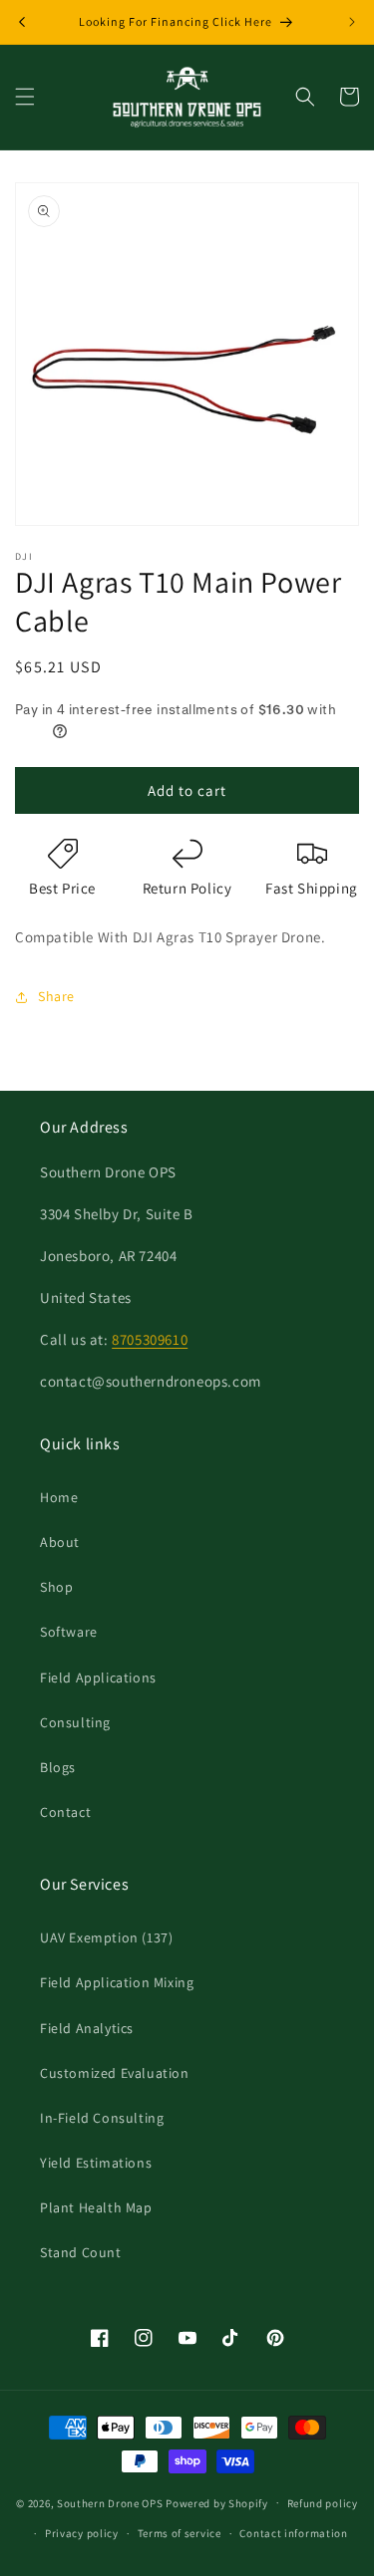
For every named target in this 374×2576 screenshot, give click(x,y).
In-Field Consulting (102, 2118)
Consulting (75, 1722)
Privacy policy (82, 2533)
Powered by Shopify (217, 2502)
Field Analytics (87, 2028)
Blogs (58, 1767)
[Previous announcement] (22, 22)
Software (69, 1632)
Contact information (293, 2533)
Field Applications (98, 1677)
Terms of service (180, 2533)
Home (59, 1497)
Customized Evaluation (115, 2073)
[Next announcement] (352, 22)
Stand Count (81, 2252)
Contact (65, 1812)
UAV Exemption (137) (106, 1937)
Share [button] (56, 996)
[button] (25, 97)
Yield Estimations (96, 2163)
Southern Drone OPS (110, 2502)
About (60, 1542)
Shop (56, 1587)
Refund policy (323, 2503)
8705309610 (150, 1339)
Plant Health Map (96, 2207)
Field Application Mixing (117, 1982)
